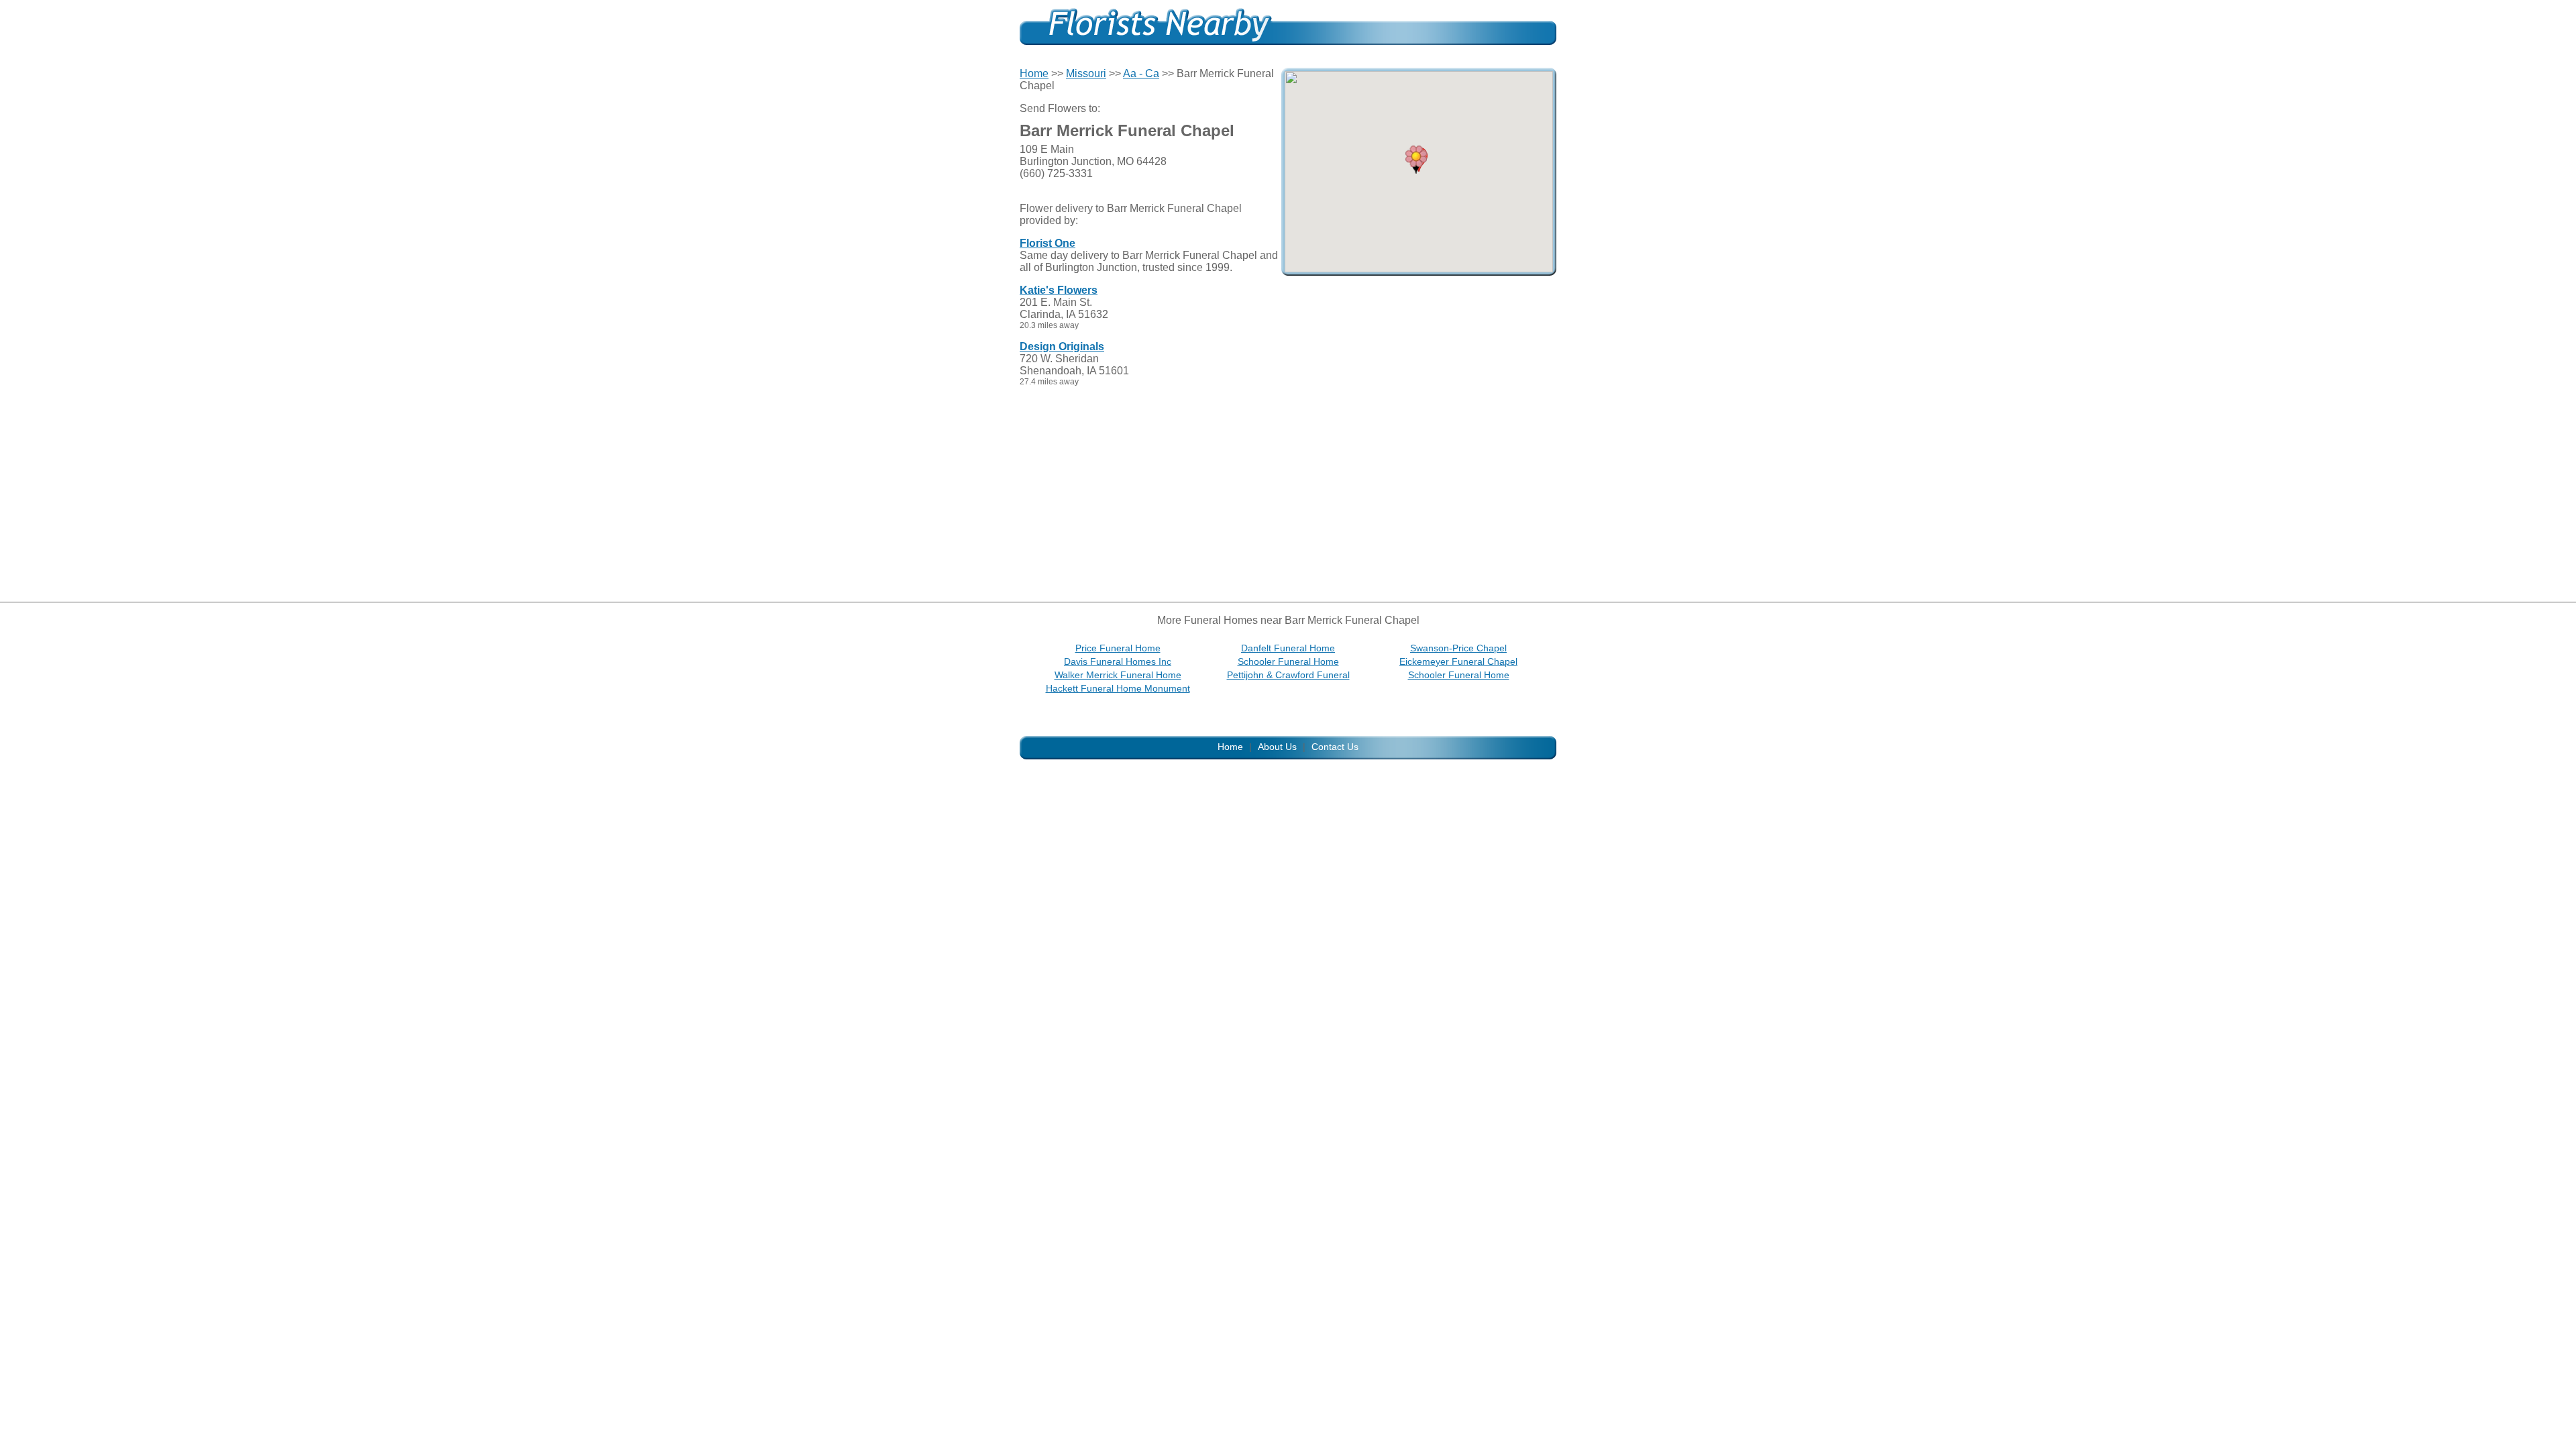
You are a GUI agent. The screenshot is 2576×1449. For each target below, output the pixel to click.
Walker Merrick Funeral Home (1118, 675)
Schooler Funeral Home (1288, 661)
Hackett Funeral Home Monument (1118, 688)
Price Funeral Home (1118, 648)
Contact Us (1335, 747)
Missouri (1086, 73)
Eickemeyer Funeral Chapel (1458, 661)
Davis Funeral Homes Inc (1118, 661)
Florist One (1048, 243)
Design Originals (1062, 346)
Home (1034, 73)
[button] (1416, 160)
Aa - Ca (1141, 73)
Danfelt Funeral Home (1288, 648)
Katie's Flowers (1059, 290)
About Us (1277, 747)
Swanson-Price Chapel (1458, 648)
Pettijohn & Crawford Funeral (1288, 675)
